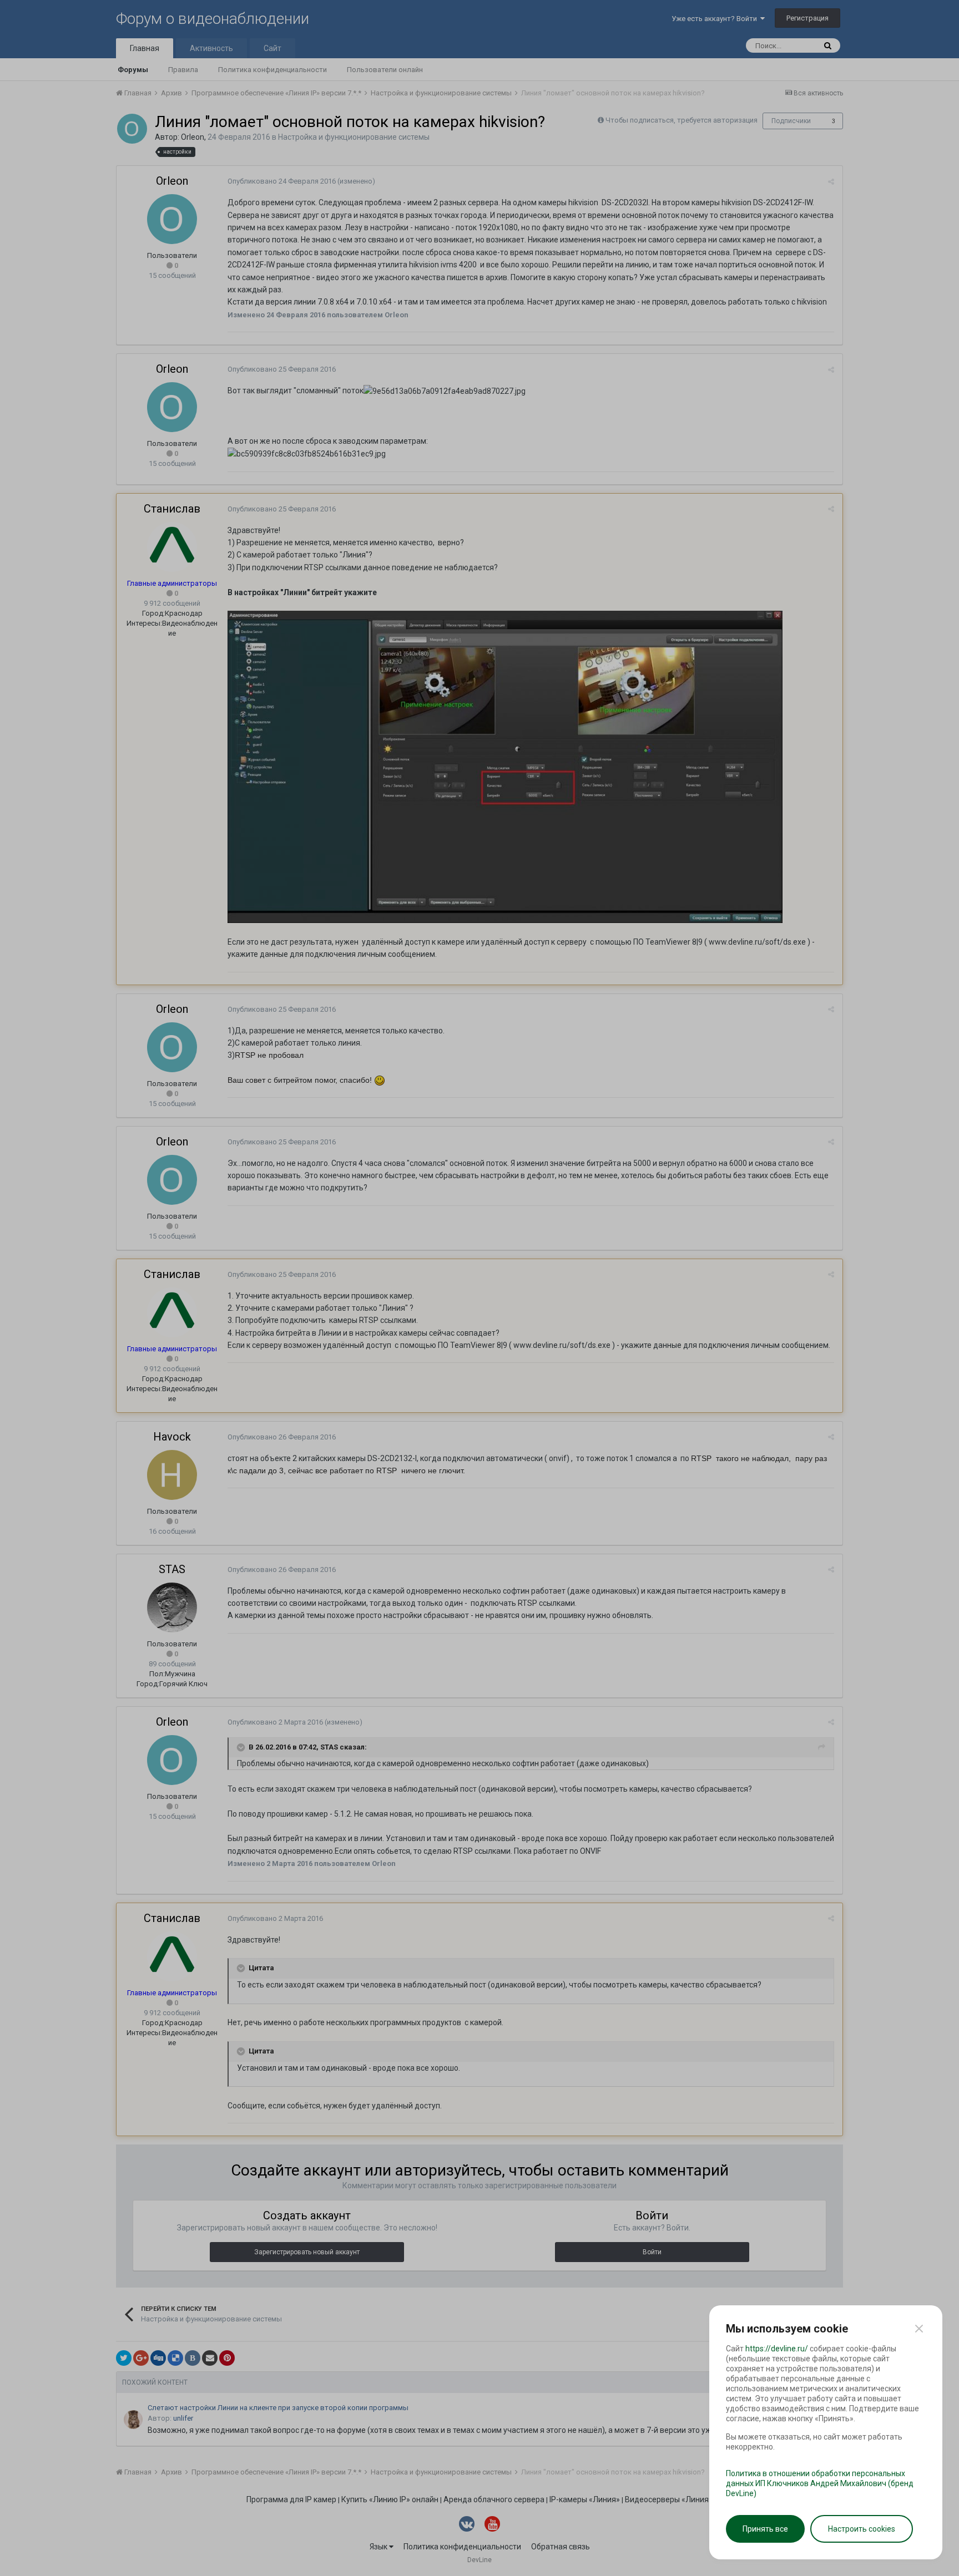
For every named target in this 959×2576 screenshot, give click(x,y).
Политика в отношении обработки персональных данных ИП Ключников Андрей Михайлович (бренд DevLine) (820, 2483)
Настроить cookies (862, 2529)
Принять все (765, 2529)
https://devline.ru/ (777, 2349)
